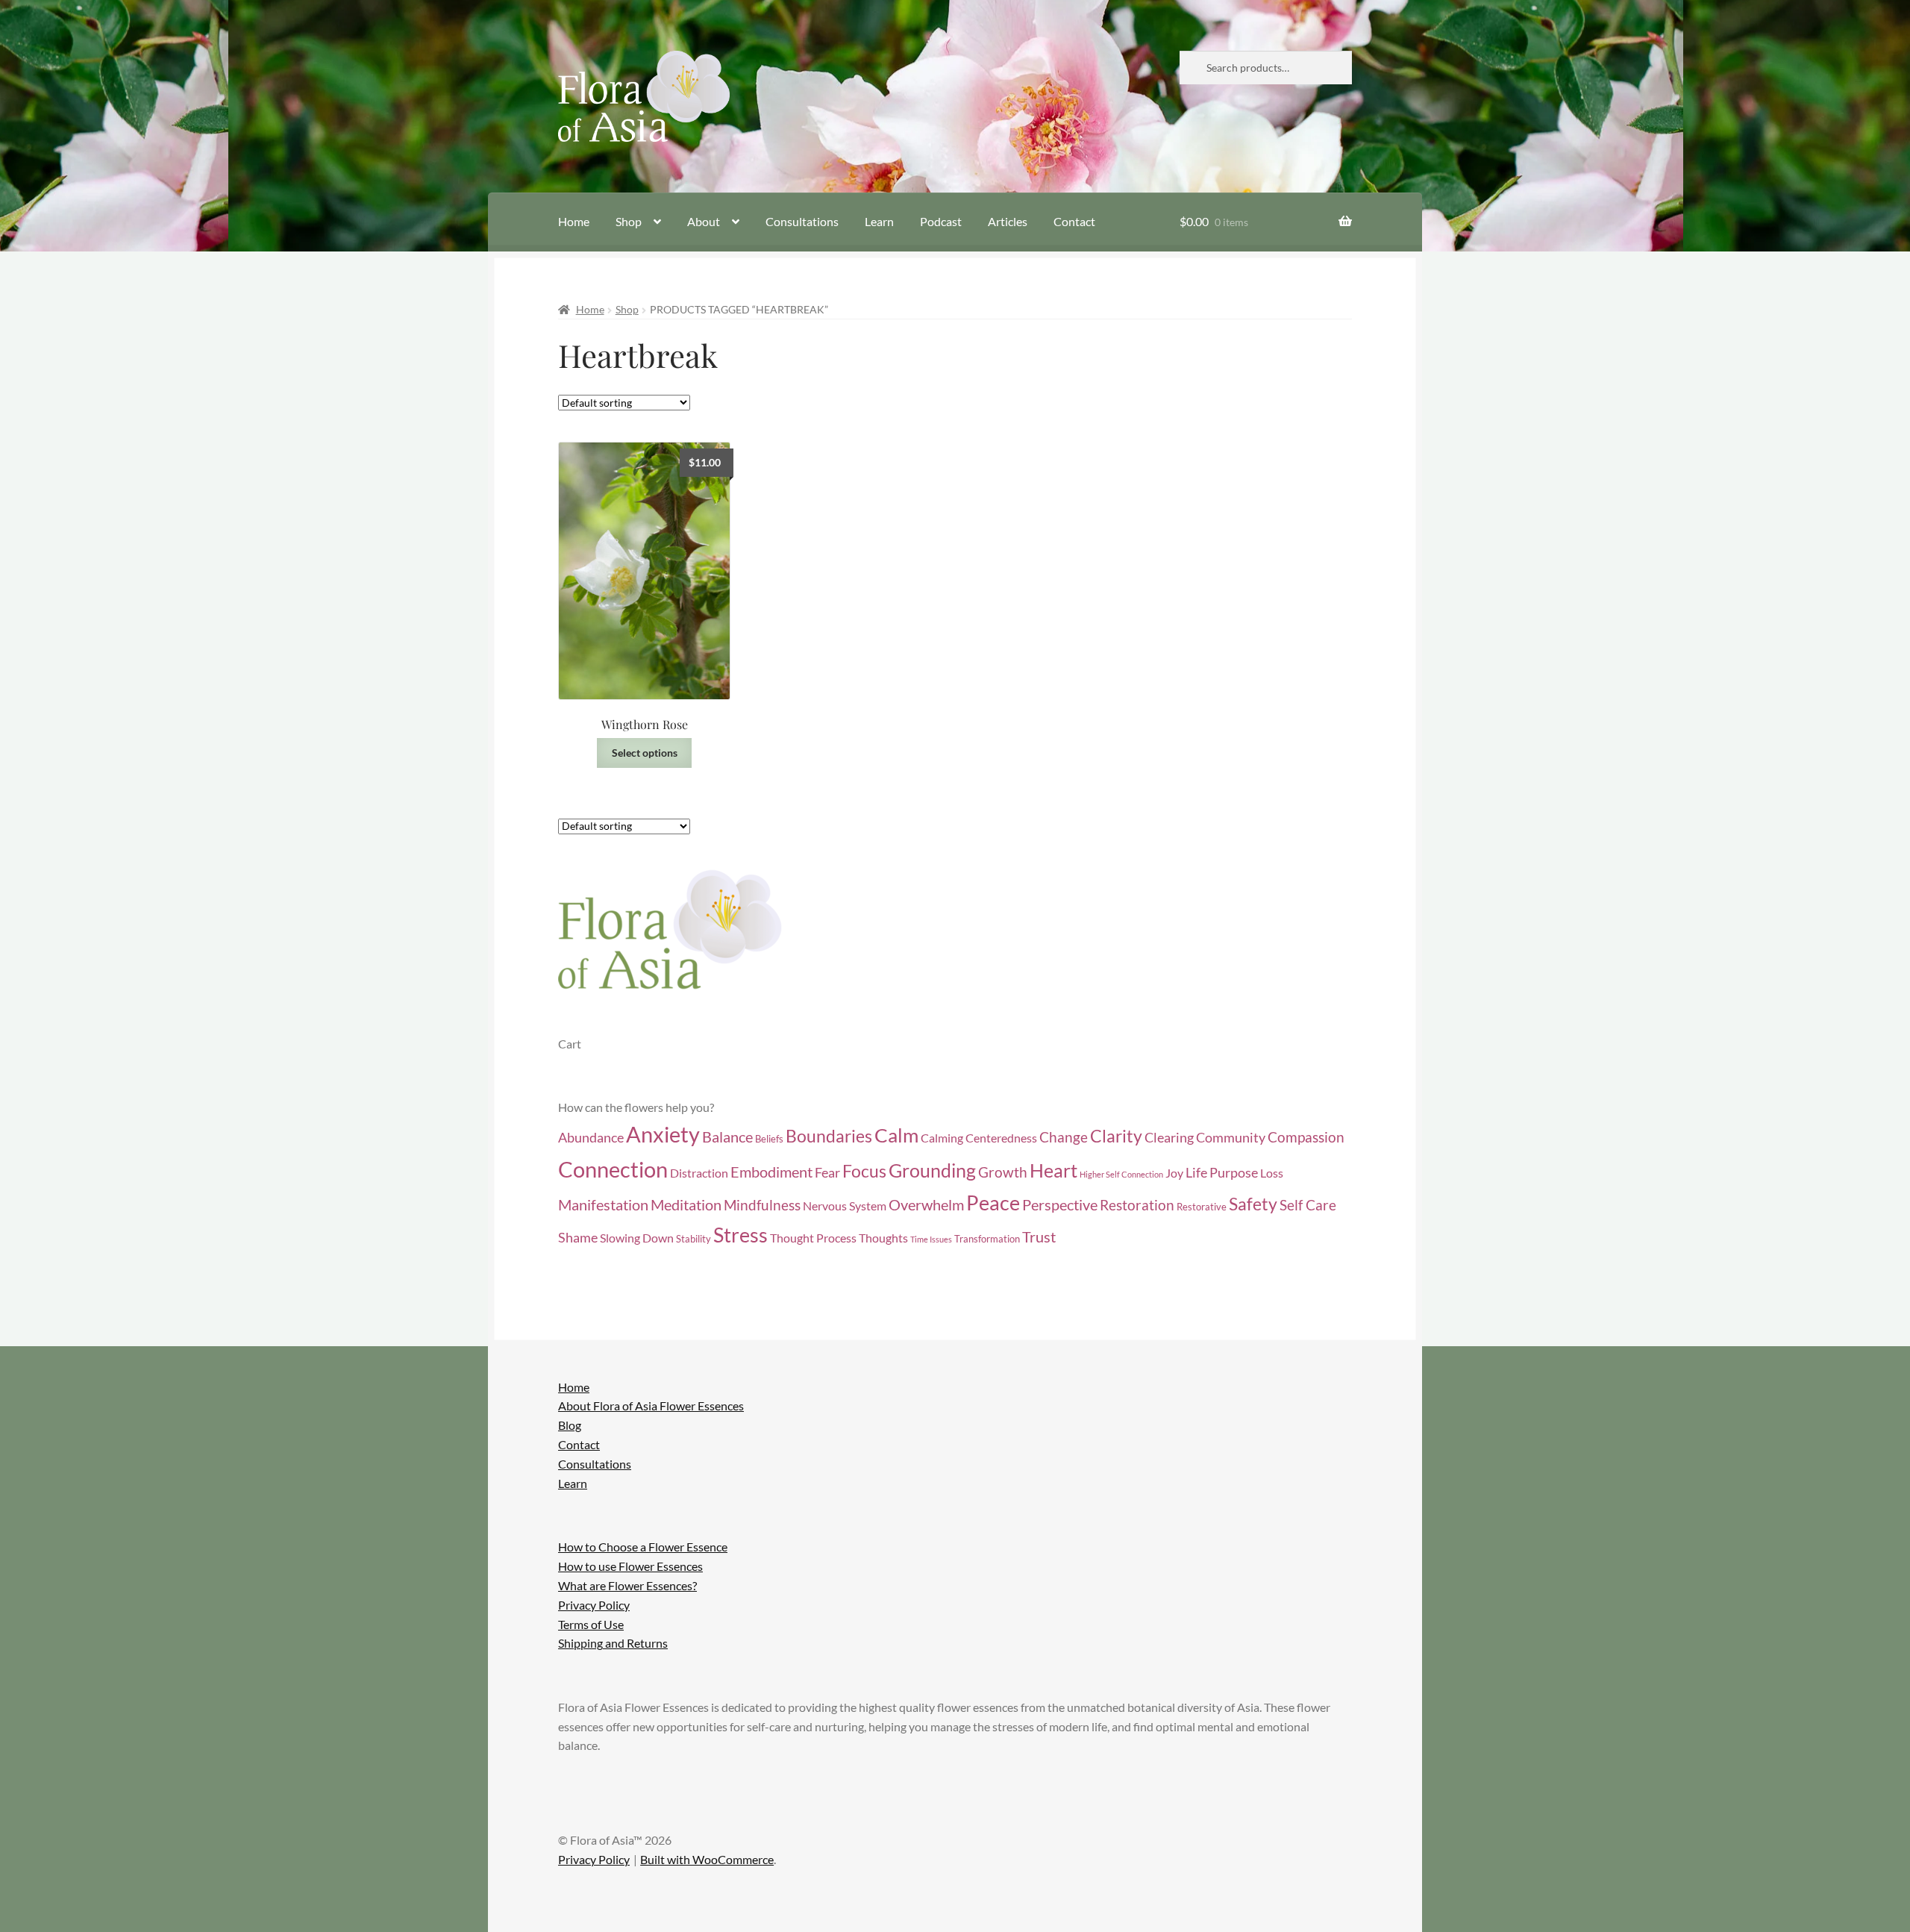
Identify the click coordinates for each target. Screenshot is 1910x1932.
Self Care (1308, 1205)
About (704, 221)
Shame (578, 1238)
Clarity (1116, 1136)
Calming (942, 1138)
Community (1231, 1138)
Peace (993, 1203)
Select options (645, 753)
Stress (740, 1235)
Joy (1174, 1173)
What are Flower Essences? (627, 1585)
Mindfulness (762, 1205)
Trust (1039, 1237)
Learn (879, 221)
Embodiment (771, 1172)
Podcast (941, 221)
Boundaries (829, 1136)
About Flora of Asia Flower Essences (651, 1406)
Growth (1003, 1172)
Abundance (591, 1138)
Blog (570, 1425)
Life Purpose (1222, 1173)
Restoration (1137, 1205)
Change (1064, 1137)
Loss (1272, 1173)
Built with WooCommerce (707, 1859)
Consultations (802, 221)
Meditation (686, 1204)
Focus (864, 1171)
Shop (629, 221)
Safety (1253, 1204)
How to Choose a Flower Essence (643, 1547)
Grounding (932, 1170)
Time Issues (931, 1239)
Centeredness (1001, 1138)
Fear (827, 1173)
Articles (1008, 221)
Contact (1074, 221)
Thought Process (813, 1238)
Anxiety (663, 1134)
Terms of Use (591, 1624)
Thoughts (883, 1238)
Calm (896, 1135)
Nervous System (845, 1206)
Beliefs (769, 1139)
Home (574, 221)
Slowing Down (637, 1238)
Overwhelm (926, 1204)
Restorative (1202, 1207)
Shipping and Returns (613, 1643)
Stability (693, 1239)
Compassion (1306, 1137)
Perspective (1060, 1204)
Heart (1053, 1170)
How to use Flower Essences (630, 1566)
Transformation (987, 1239)
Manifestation (603, 1204)
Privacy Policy (594, 1605)
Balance (727, 1137)
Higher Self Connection (1121, 1174)
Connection (613, 1169)
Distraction (699, 1173)
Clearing (1169, 1138)
